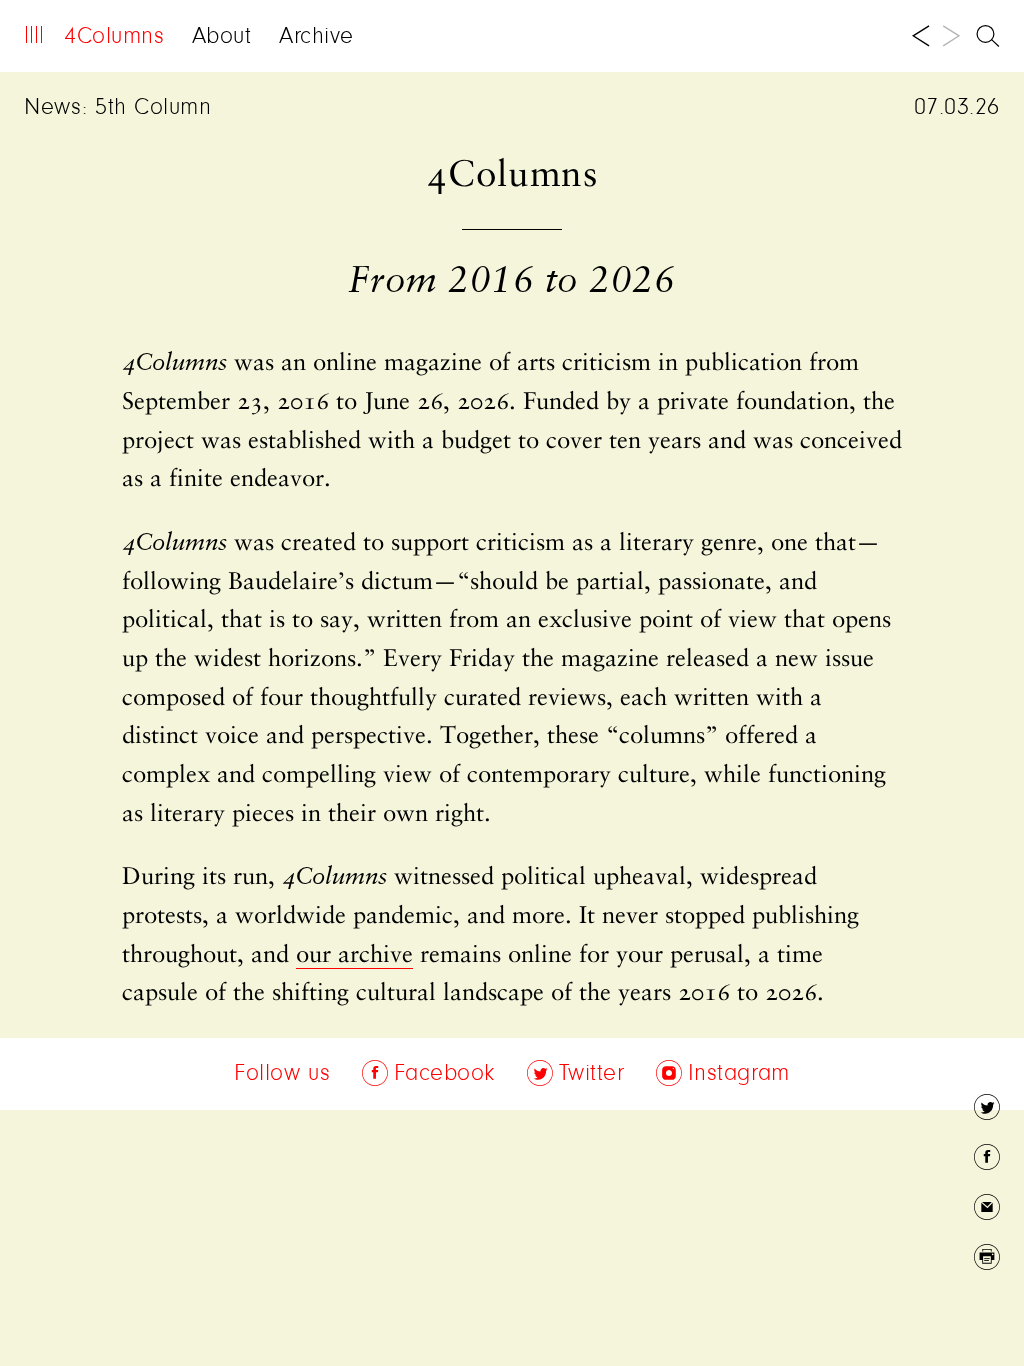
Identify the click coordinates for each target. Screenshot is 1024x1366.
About (222, 37)
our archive (354, 956)
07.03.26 (957, 108)
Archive (316, 37)
